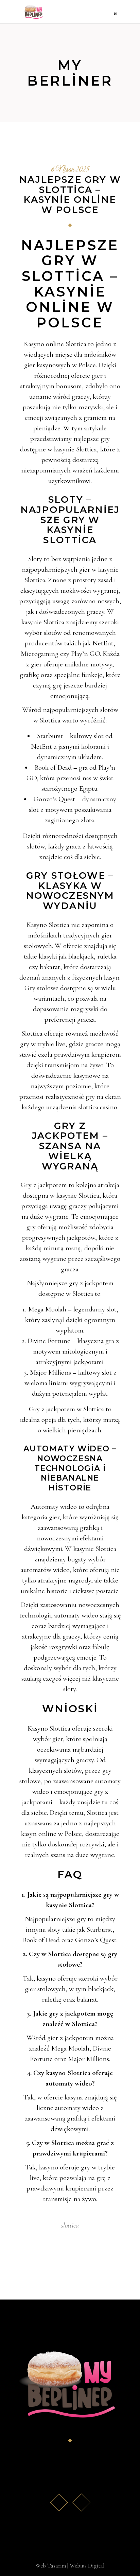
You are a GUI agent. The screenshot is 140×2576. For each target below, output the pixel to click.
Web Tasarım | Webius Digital (70, 2566)
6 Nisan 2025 (70, 170)
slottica (70, 2225)
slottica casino (98, 1107)
